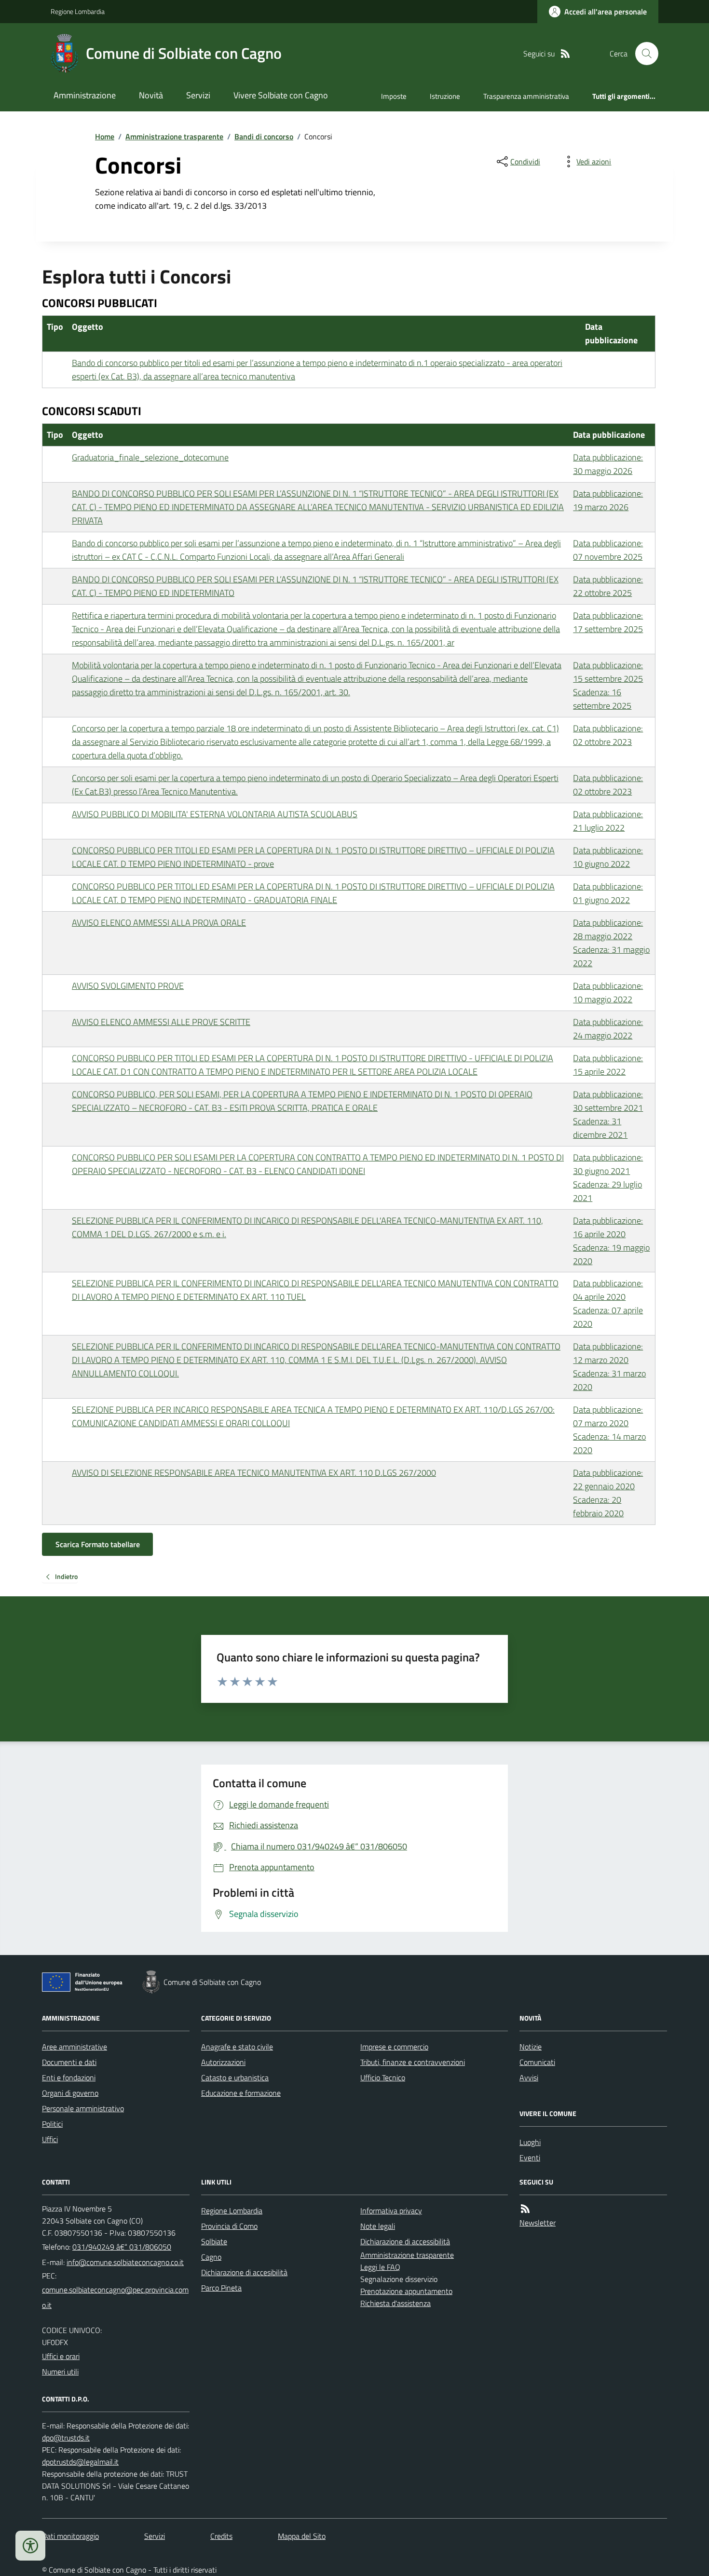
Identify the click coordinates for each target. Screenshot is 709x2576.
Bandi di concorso (264, 136)
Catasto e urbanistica (235, 2077)
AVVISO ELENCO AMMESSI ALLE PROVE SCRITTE (161, 1022)
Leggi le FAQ (380, 2267)
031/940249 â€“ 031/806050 (122, 2247)
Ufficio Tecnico (383, 2077)
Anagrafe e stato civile (237, 2047)
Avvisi (529, 2077)
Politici (52, 2124)
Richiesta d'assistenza (395, 2303)
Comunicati (537, 2062)
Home (105, 136)
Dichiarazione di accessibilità (405, 2241)
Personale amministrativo (83, 2108)
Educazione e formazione (241, 2093)
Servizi (198, 95)
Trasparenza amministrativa (526, 96)
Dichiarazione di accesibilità (244, 2272)
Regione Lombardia (78, 11)
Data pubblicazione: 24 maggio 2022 (608, 1029)
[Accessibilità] (30, 2546)
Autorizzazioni (223, 2062)
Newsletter (538, 2223)
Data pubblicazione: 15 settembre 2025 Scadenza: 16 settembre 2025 (608, 685)
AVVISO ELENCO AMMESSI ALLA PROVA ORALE (159, 923)
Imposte (394, 96)
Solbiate (214, 2241)
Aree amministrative (75, 2047)
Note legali (378, 2226)
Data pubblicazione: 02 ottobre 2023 (608, 735)
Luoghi (530, 2142)
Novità (151, 95)
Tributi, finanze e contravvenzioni (413, 2062)
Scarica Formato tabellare (98, 1544)
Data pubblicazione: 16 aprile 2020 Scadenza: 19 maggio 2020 (611, 1241)
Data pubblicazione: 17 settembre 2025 (608, 622)
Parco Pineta (221, 2288)
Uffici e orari (61, 2356)
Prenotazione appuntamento (406, 2291)
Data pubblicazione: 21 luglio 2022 (608, 821)
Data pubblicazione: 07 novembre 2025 (608, 550)
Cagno (211, 2257)
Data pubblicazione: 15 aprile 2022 (608, 1065)
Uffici (50, 2139)
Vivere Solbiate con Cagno (281, 95)
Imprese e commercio (394, 2047)
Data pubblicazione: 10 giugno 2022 (608, 857)
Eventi (530, 2158)
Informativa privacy (391, 2211)
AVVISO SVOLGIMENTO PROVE (128, 986)
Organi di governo (70, 2093)
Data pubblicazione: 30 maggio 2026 (608, 464)
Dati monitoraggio (70, 2536)
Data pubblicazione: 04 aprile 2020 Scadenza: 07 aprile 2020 (608, 1303)
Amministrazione (85, 95)
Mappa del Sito (302, 2536)
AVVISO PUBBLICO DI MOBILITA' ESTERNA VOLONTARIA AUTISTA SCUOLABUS (215, 814)
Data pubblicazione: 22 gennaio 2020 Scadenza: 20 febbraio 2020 (608, 1493)
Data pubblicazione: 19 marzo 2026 (608, 500)
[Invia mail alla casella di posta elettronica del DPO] (66, 2438)
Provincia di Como (229, 2226)
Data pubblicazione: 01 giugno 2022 (608, 893)
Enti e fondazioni (69, 2077)
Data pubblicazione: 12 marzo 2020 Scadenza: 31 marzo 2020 (609, 1367)
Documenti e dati (69, 2062)
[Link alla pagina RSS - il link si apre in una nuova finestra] (565, 54)
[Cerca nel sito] (643, 54)
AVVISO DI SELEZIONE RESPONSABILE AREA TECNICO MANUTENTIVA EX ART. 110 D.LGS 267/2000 (254, 1473)
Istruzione (445, 96)
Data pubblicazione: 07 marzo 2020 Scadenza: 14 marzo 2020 (609, 1430)
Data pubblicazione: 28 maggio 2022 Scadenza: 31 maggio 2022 (611, 943)
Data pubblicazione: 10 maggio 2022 (608, 992)
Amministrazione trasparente (174, 136)
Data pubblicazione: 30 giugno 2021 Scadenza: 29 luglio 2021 (608, 1178)
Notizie (531, 2047)
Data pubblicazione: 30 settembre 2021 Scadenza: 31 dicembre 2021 (608, 1114)
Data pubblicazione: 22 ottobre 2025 (608, 586)
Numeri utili (60, 2372)
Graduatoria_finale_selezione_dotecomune (150, 457)
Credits (221, 2536)
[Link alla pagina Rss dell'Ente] (525, 2209)
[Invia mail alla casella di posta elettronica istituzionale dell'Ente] (125, 2262)
